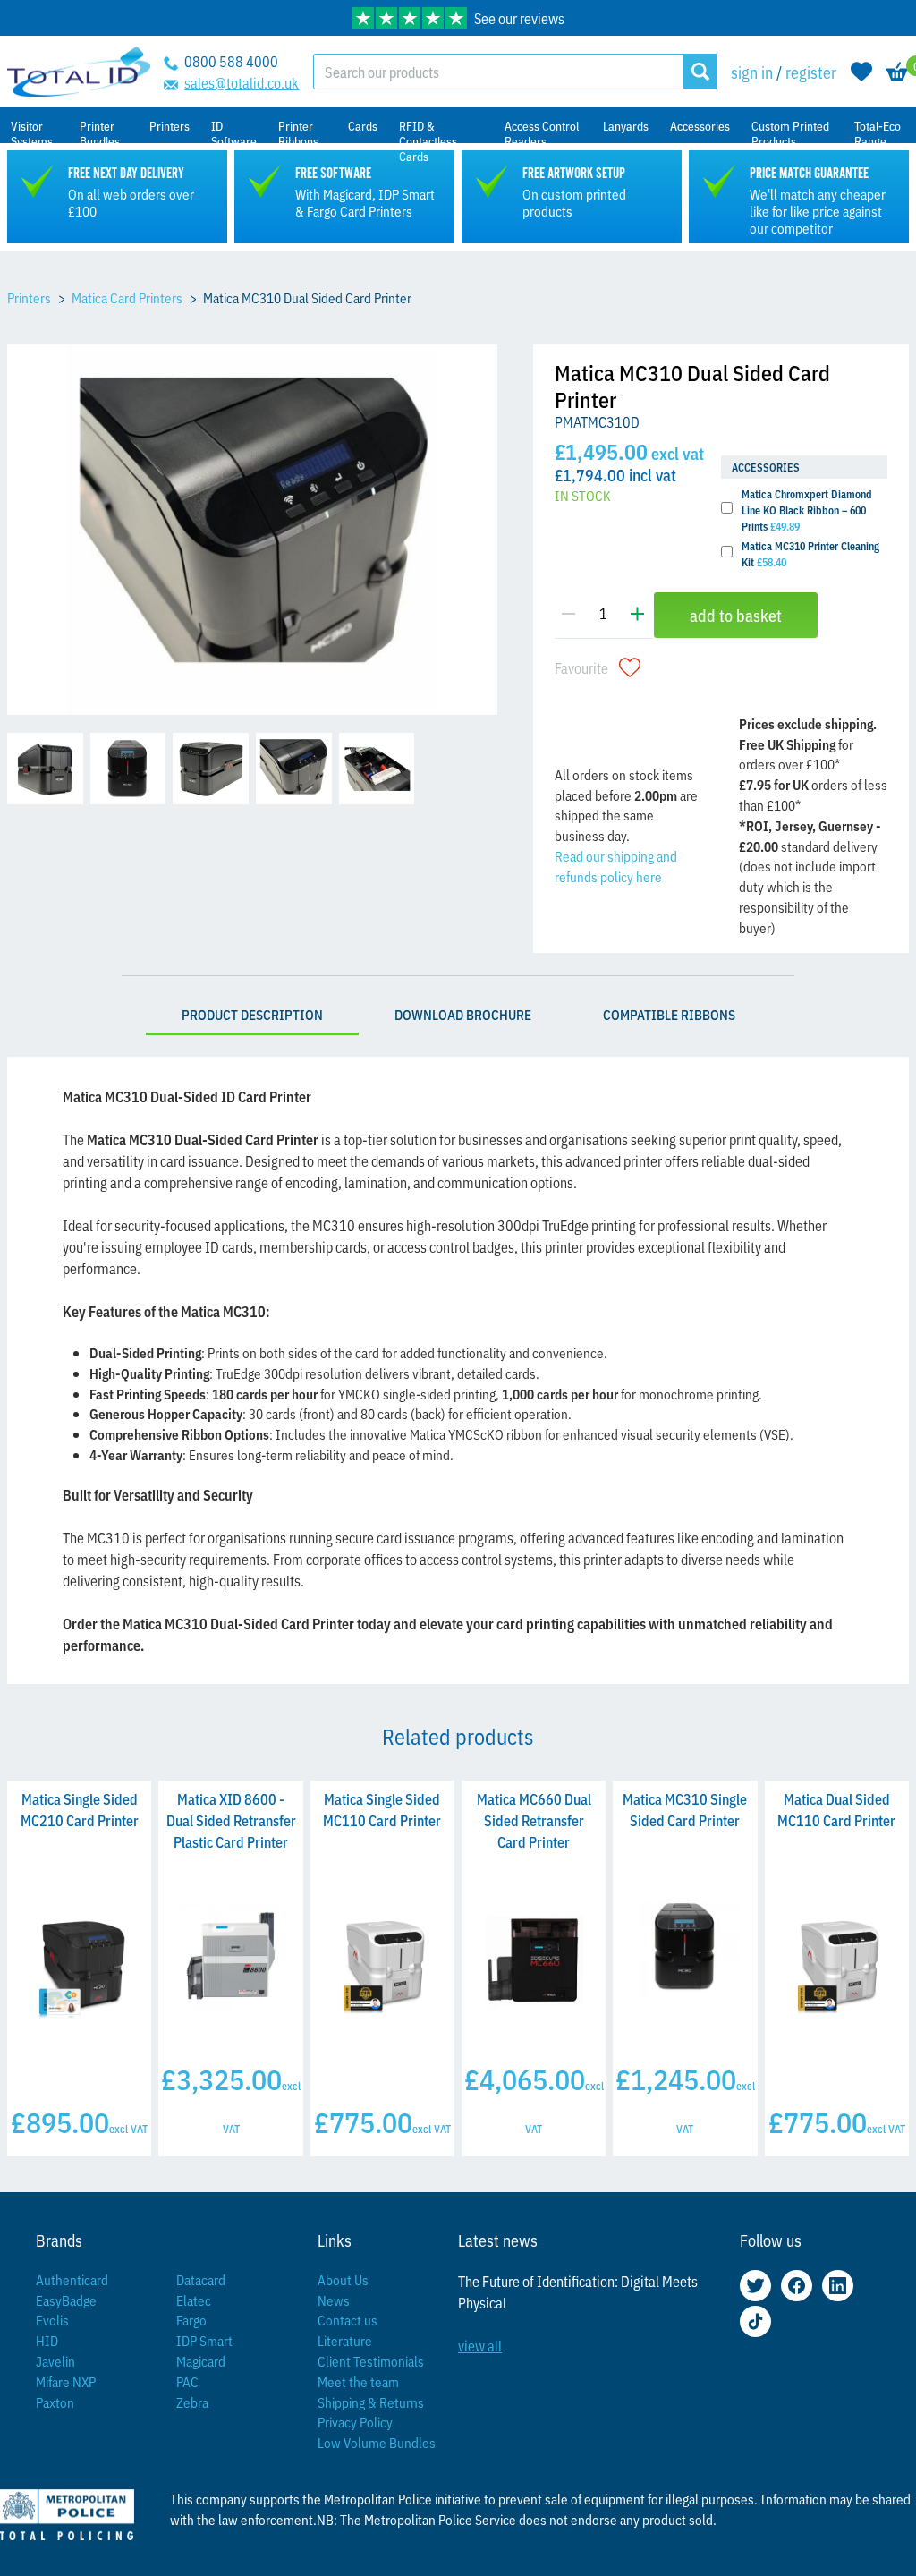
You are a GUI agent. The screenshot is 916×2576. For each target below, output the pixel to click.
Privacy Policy (355, 2422)
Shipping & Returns (371, 2402)
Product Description (252, 1014)
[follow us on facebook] (797, 2286)
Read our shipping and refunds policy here (616, 866)
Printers (29, 298)
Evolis (52, 2320)
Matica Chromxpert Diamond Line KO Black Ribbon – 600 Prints (807, 510)
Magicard (201, 2361)
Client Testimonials (371, 2361)
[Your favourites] (861, 72)
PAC (187, 2381)
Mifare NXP (66, 2381)
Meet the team (358, 2381)
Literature (345, 2340)
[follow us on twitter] (755, 2286)
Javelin (55, 2361)
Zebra (192, 2402)
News (334, 2300)
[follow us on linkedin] (838, 2286)
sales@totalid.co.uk (242, 82)
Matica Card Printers (127, 298)
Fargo (191, 2320)
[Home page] (79, 72)
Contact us (348, 2320)
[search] (700, 72)
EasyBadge (66, 2300)
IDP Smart (204, 2340)
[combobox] (499, 72)
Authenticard (72, 2279)
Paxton (55, 2402)
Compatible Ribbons (669, 1014)
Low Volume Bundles (377, 2442)
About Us (343, 2279)
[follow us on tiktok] (755, 2321)
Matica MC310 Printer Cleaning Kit (810, 553)
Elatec (194, 2300)
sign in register (784, 72)
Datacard (201, 2279)
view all (480, 2345)
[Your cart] (897, 72)
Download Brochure (463, 1014)
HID (47, 2340)
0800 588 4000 (231, 61)
